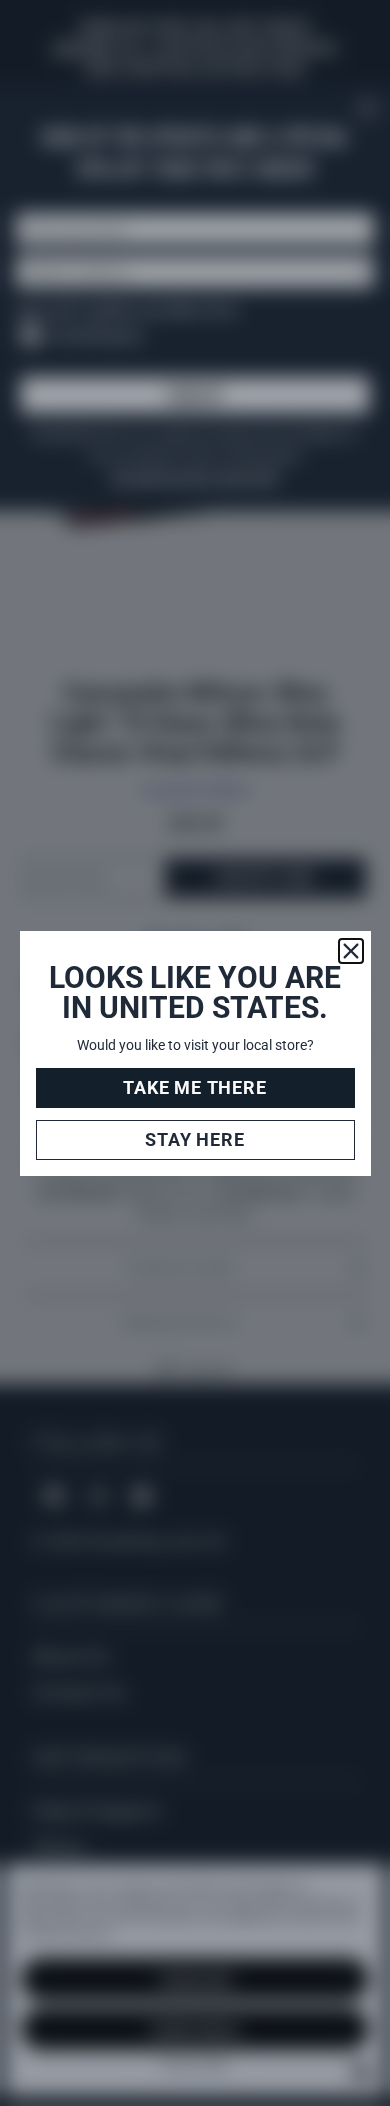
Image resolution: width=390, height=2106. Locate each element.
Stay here (194, 1139)
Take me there (194, 1087)
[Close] (351, 951)
